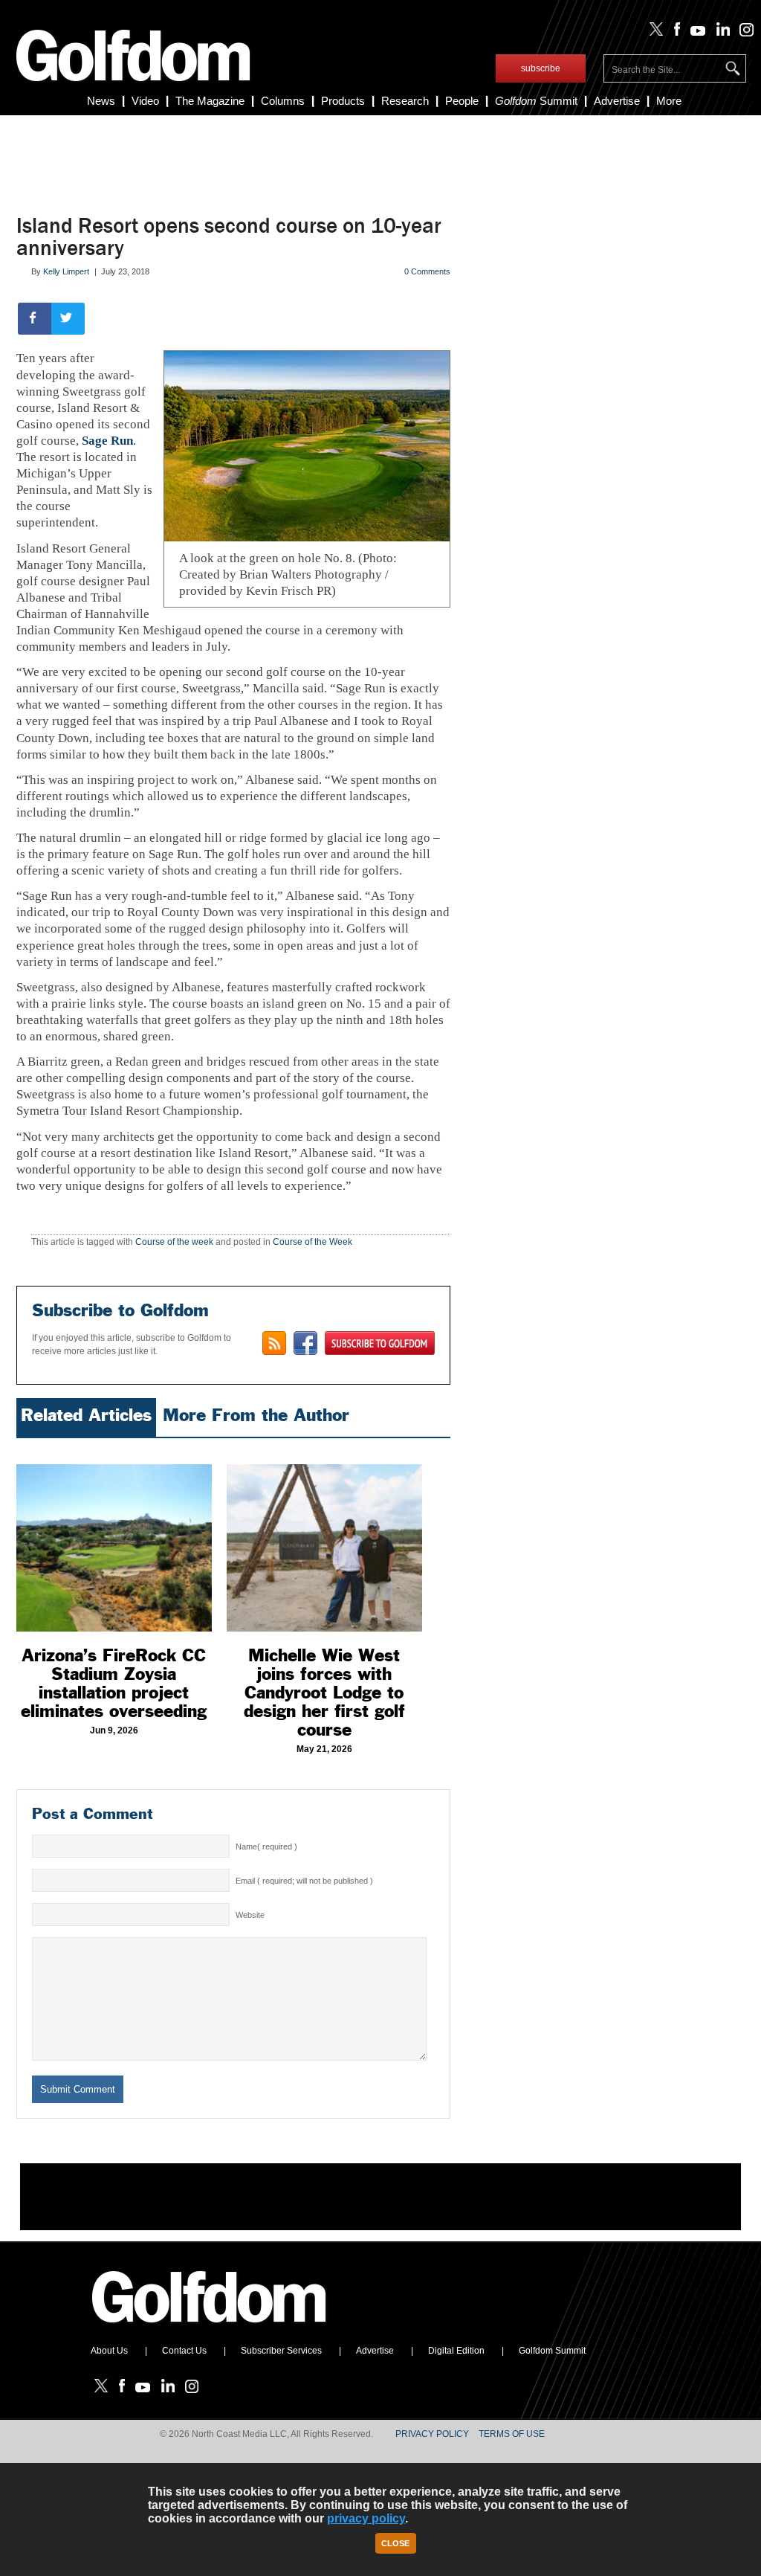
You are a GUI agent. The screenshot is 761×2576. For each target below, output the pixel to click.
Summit (536, 101)
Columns (283, 101)
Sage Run (107, 441)
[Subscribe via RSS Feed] (274, 1343)
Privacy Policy (432, 2434)
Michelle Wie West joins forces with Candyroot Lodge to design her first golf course (324, 1693)
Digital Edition (456, 2351)
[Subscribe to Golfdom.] (380, 1343)
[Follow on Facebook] (674, 33)
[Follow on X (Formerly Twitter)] (653, 33)
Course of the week (174, 1242)
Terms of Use (512, 2434)
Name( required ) (266, 1846)
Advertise (617, 101)
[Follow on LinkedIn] (720, 33)
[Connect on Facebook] (305, 1343)
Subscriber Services (281, 2351)
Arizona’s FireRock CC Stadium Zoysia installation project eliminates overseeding (114, 1683)
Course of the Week (313, 1242)
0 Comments (427, 271)
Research (405, 101)
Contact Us (184, 2351)
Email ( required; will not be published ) (304, 1881)
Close (395, 2543)
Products (343, 101)
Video (145, 101)
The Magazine (210, 101)
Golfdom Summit (552, 2351)
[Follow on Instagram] (743, 33)
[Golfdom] (210, 2329)
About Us (109, 2351)
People (462, 101)
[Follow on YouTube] (695, 33)
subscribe (541, 68)
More (669, 101)
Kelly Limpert (66, 271)
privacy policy (366, 2518)
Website (250, 1915)
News (101, 101)
